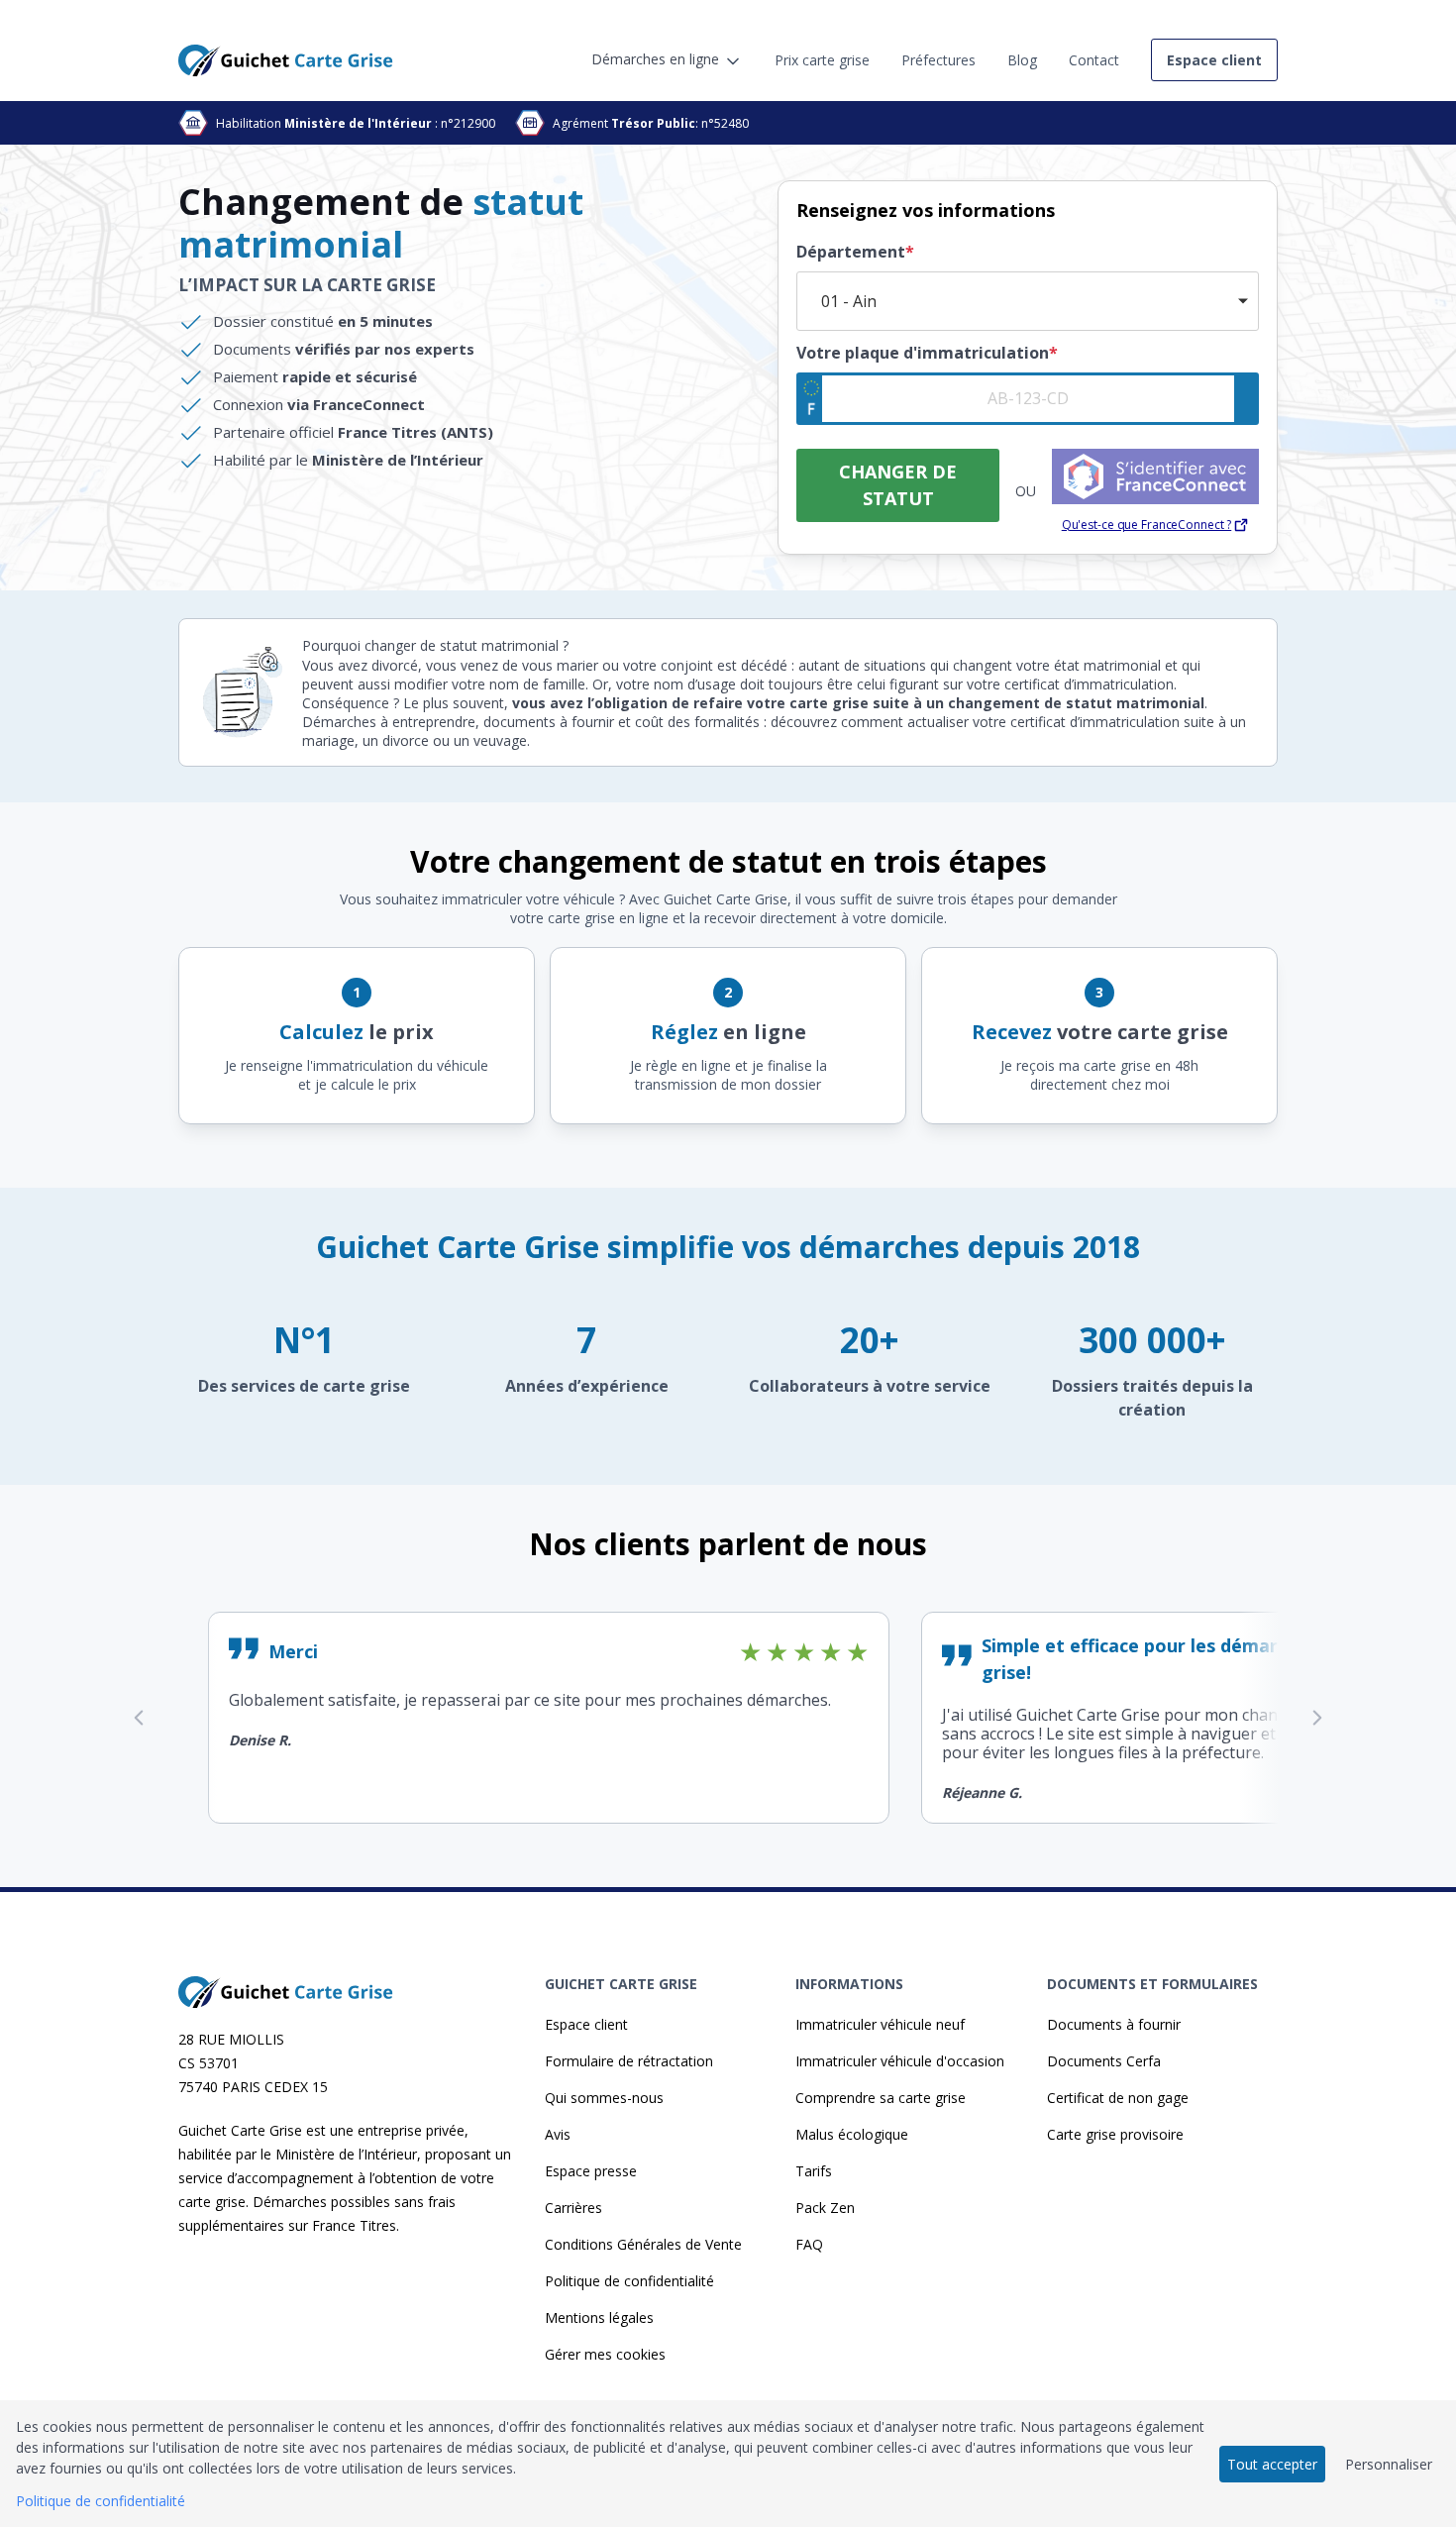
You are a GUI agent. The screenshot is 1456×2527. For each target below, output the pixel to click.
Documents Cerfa (1104, 2061)
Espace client (586, 2024)
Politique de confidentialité (629, 2281)
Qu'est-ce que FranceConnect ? (1147, 525)
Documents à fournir (1114, 2024)
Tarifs (814, 2171)
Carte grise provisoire (1115, 2134)
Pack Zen (825, 2208)
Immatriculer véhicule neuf (880, 2024)
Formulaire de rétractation (629, 2061)
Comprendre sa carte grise (881, 2098)
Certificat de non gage (1118, 2098)
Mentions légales (599, 2317)
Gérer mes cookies (605, 2354)
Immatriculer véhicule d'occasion (900, 2061)
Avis (558, 2134)
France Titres (354, 2225)
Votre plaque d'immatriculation (927, 353)
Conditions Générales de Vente (643, 2244)
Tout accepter (1272, 2464)
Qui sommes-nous (604, 2098)
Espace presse (591, 2171)
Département (855, 252)
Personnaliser (1389, 2464)
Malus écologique (852, 2134)
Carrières (573, 2208)
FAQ (809, 2244)
